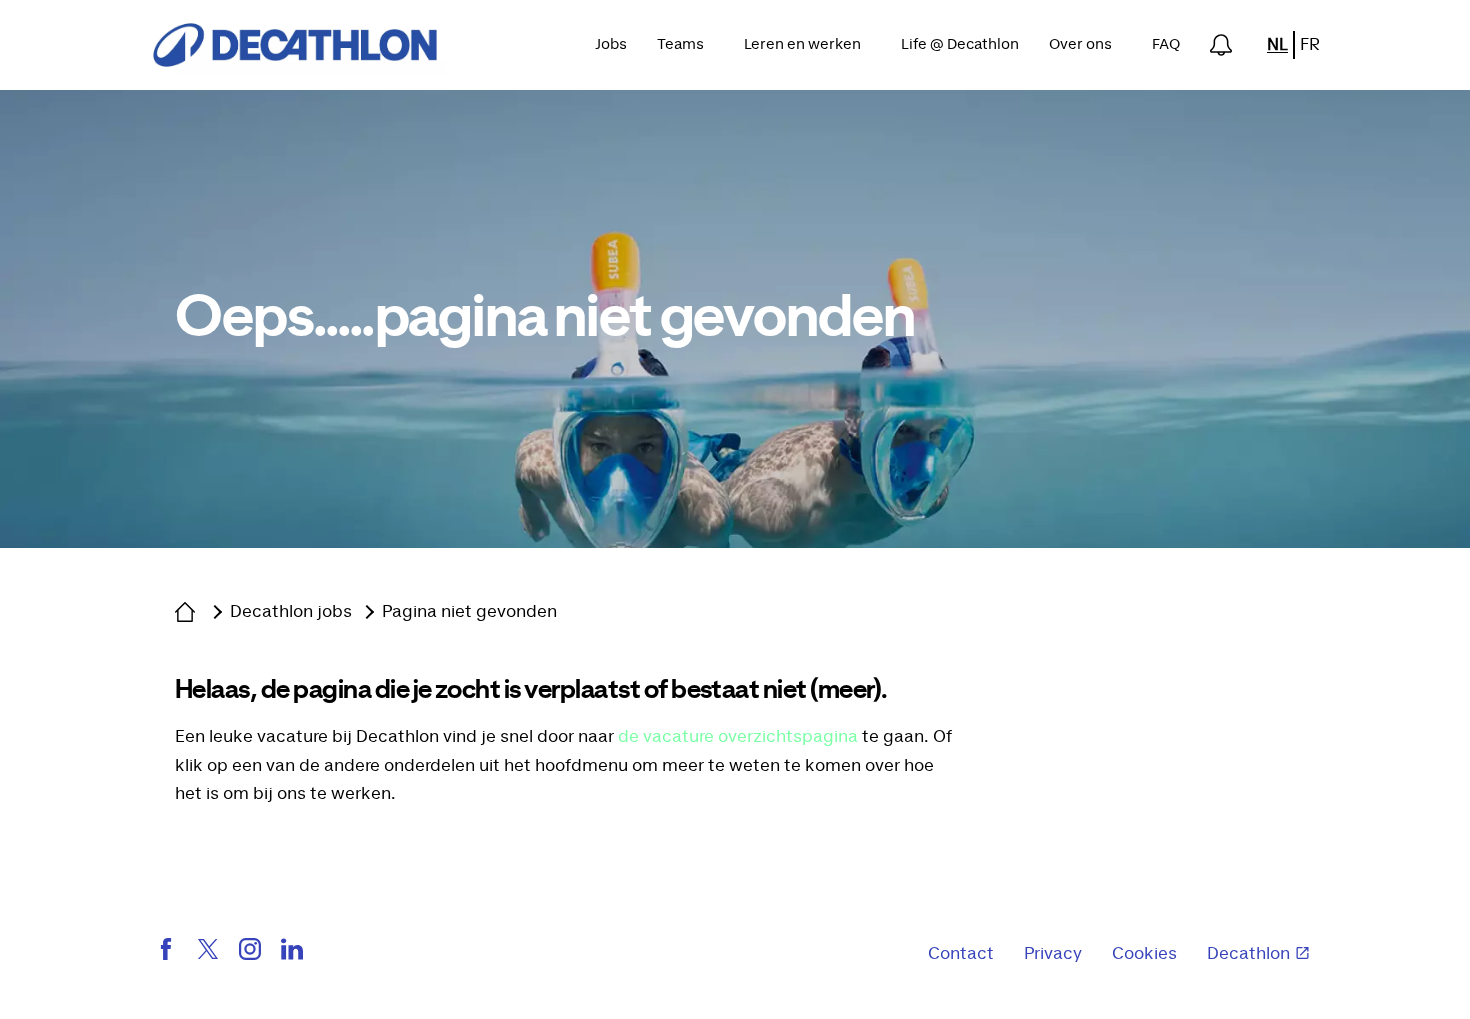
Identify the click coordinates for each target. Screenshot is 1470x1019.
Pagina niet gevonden (469, 612)
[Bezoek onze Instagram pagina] (250, 954)
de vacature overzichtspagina (738, 737)
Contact (961, 954)
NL (1277, 45)
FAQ (1166, 45)
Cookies (1144, 954)
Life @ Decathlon (960, 45)
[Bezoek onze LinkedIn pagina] (292, 954)
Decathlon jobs (291, 612)
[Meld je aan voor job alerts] (1221, 45)
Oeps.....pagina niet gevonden (544, 319)
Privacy (1053, 954)
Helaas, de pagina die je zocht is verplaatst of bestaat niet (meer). (531, 690)
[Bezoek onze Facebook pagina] (166, 954)
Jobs (611, 45)
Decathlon (1248, 954)
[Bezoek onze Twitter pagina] (208, 954)
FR (1310, 45)
